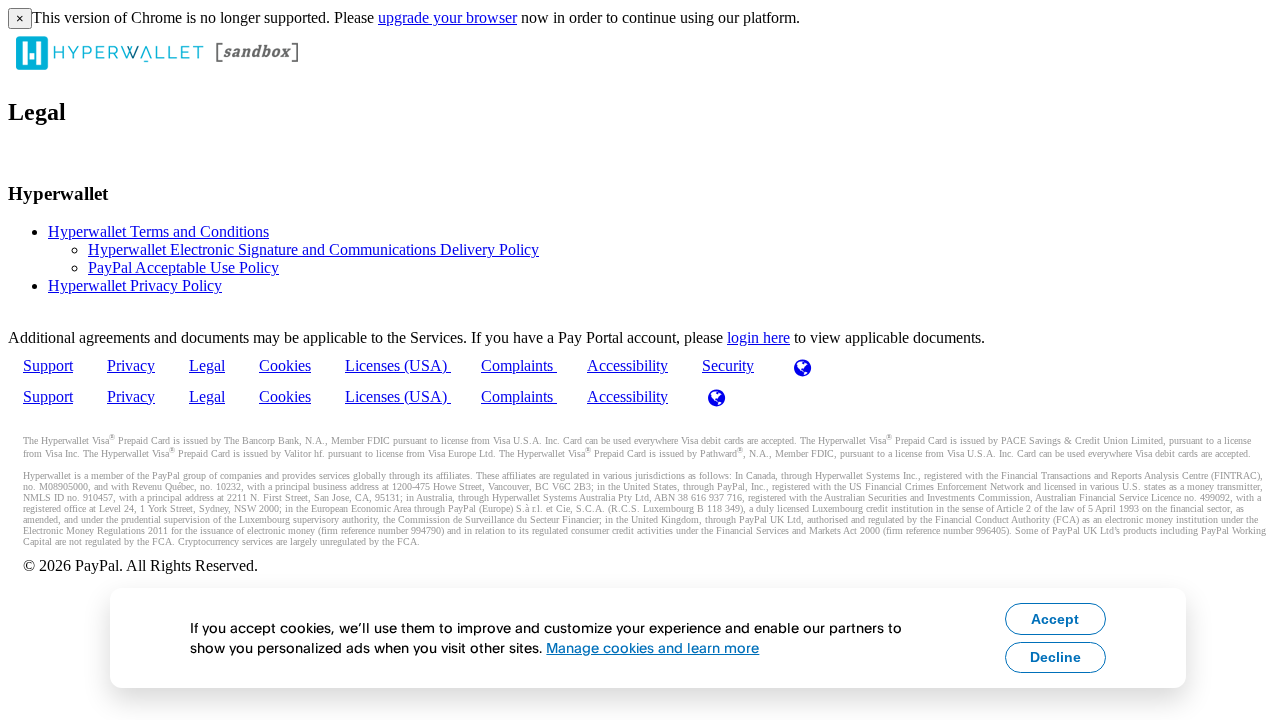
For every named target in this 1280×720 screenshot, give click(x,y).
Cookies (285, 365)
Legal (207, 365)
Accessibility (627, 365)
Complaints (519, 365)
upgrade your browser (447, 17)
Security (728, 365)
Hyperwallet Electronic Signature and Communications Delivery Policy (313, 249)
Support (48, 365)
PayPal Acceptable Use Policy (183, 267)
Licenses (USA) (398, 365)
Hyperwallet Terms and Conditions (158, 231)
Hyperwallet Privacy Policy (135, 285)
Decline (1055, 657)
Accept (1055, 619)
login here (758, 337)
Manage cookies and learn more (652, 647)
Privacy (131, 365)
